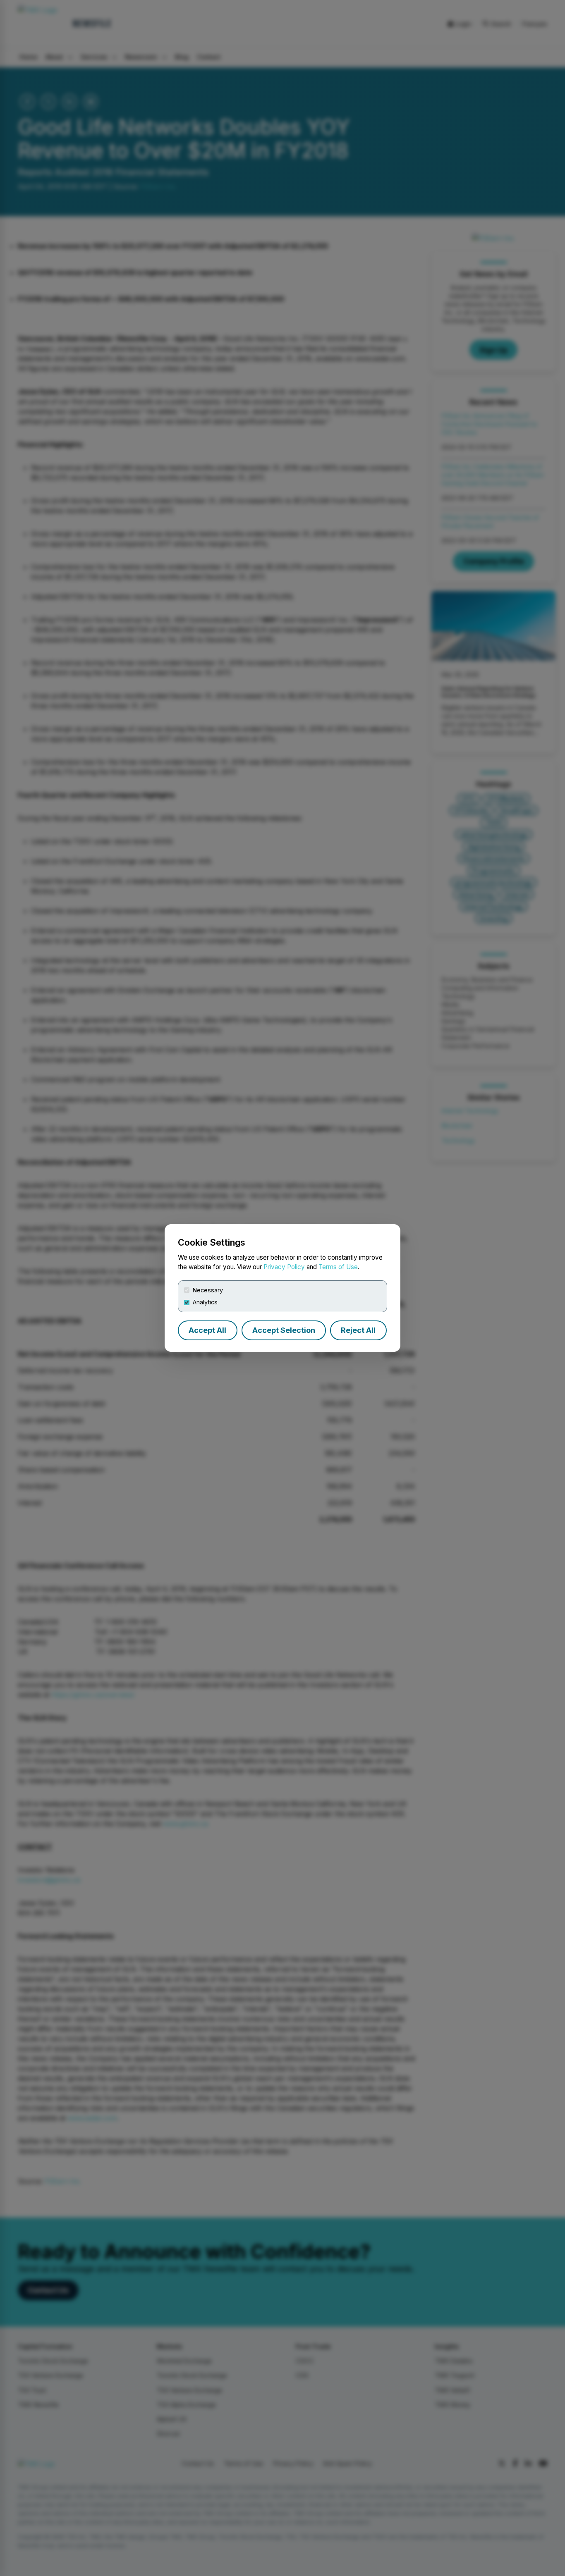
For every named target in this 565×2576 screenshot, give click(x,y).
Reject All (358, 1330)
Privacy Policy (284, 1267)
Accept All (207, 1330)
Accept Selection (284, 1330)
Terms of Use (338, 1267)
